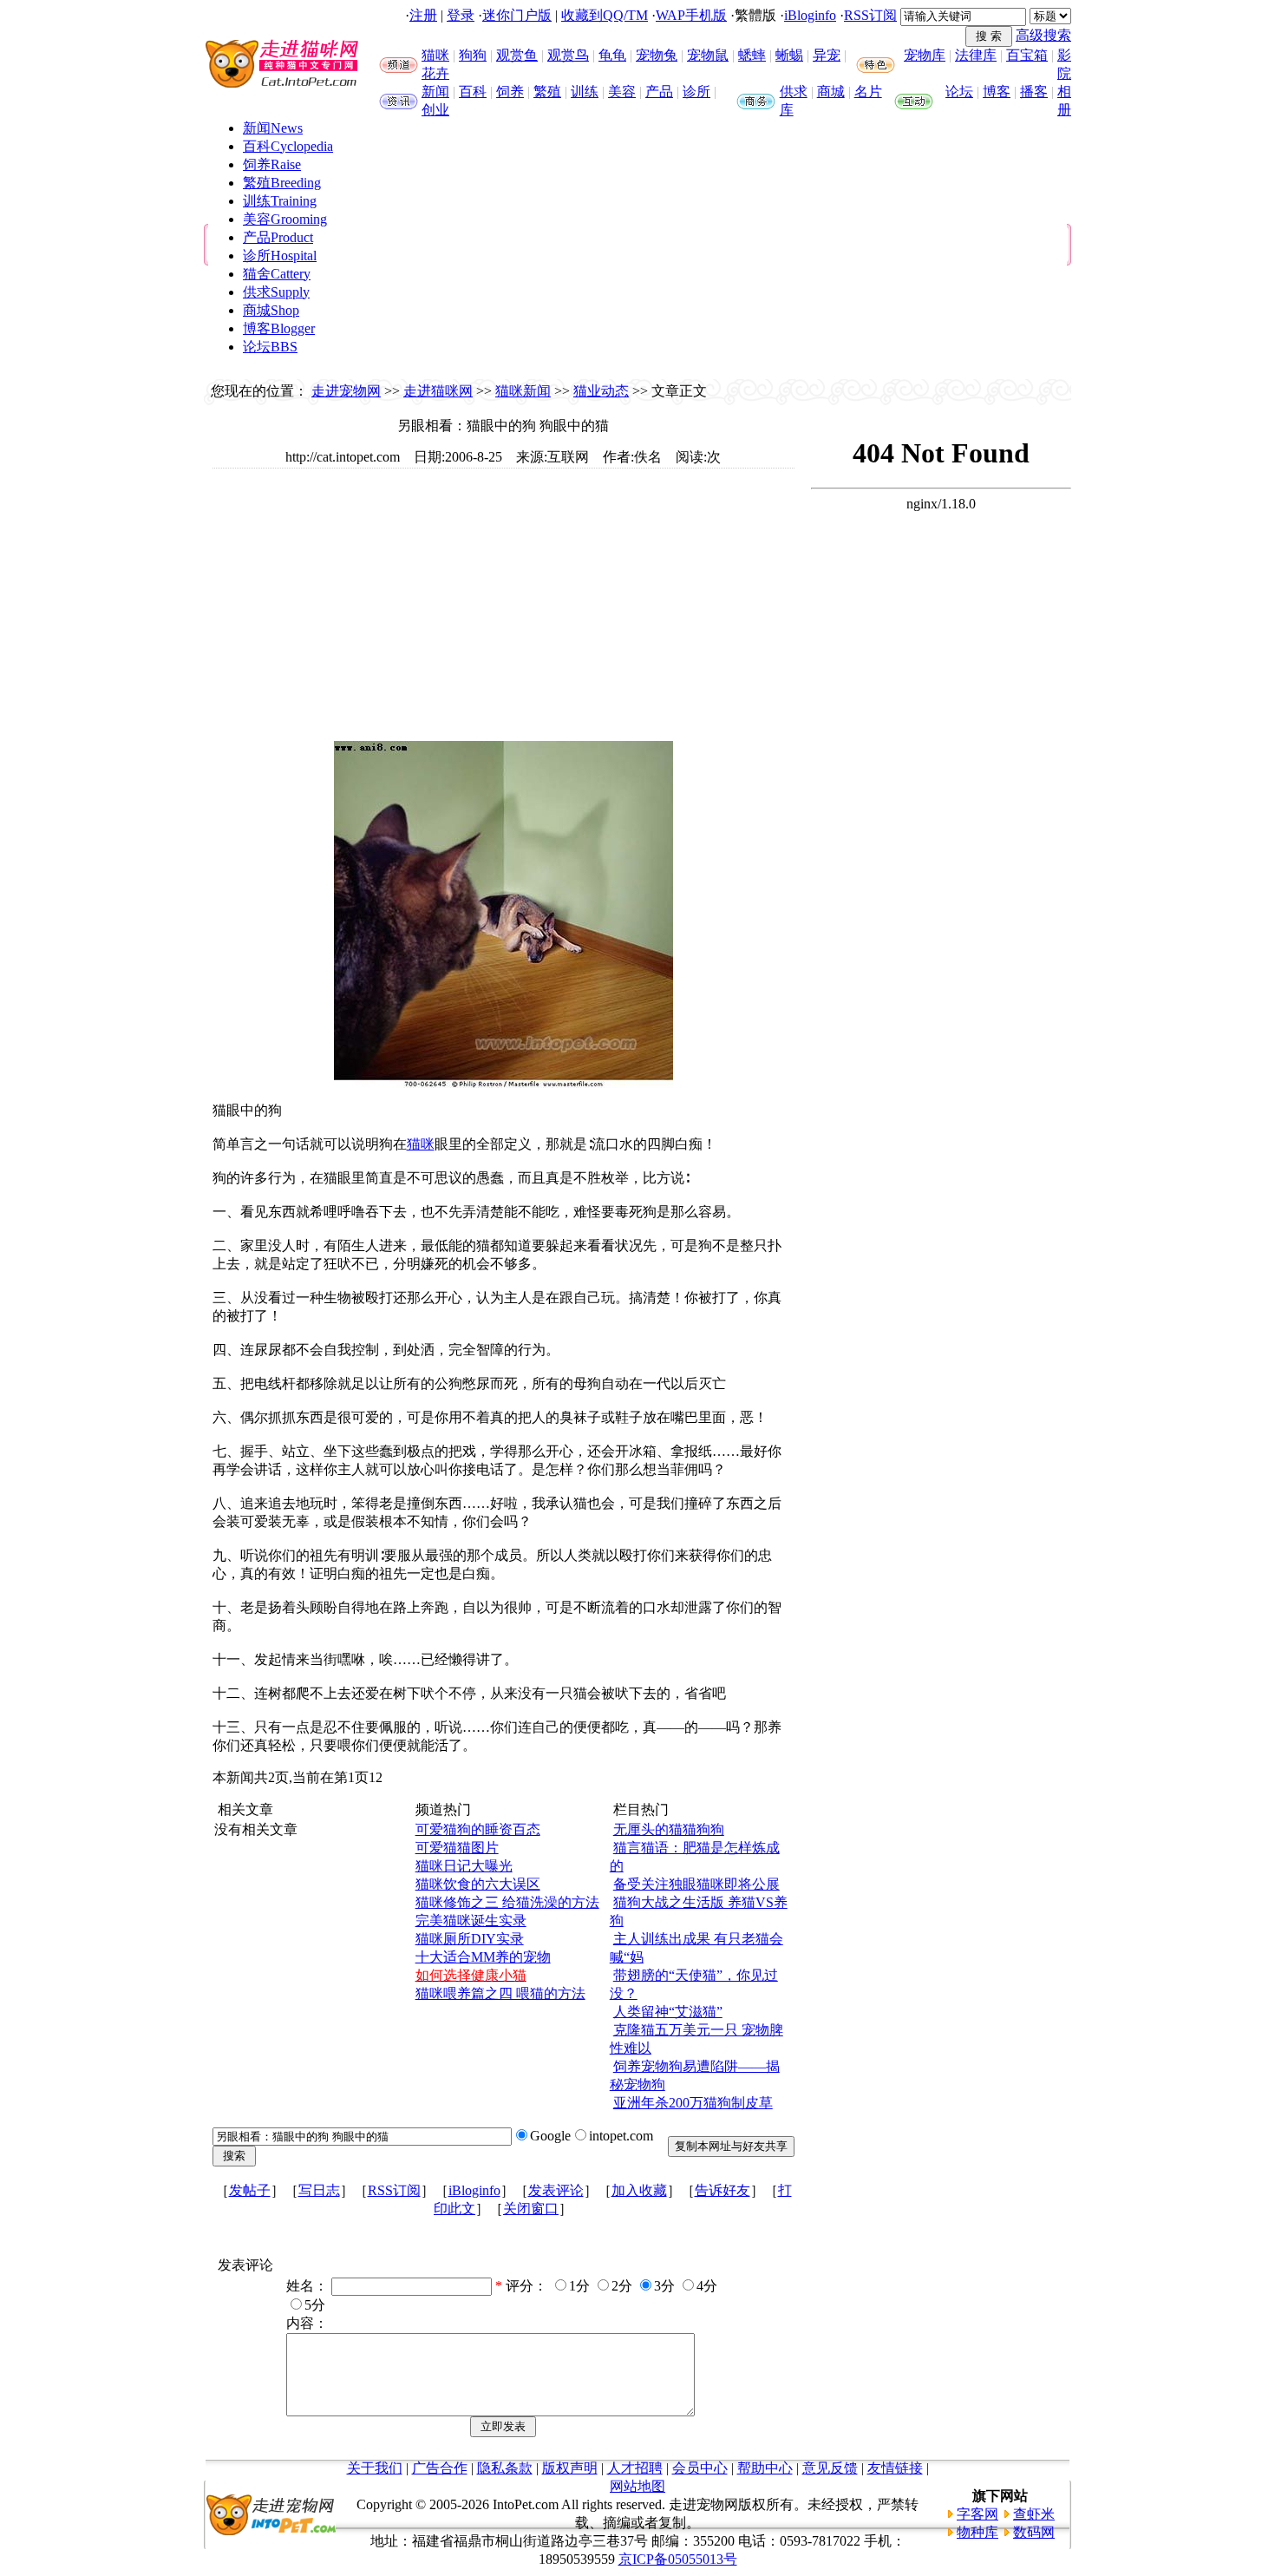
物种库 (977, 2532)
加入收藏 (639, 2190)
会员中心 (700, 2468)
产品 (659, 92)
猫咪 (435, 55)
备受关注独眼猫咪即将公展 (696, 1884)
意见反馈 (830, 2468)
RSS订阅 (870, 15)
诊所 (696, 92)
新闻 (435, 92)
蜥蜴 (789, 55)
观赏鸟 (568, 55)
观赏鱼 (517, 55)
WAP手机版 (691, 15)
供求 (794, 92)
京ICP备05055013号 (678, 2559)
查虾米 (1034, 2514)
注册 (423, 15)
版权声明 (570, 2468)
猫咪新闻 (523, 391)
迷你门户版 (517, 15)
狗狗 (473, 55)
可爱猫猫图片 (457, 1848)
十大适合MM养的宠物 (483, 1957)
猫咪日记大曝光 (464, 1866)
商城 (831, 92)
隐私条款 (505, 2468)
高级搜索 (1043, 35)
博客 (997, 92)
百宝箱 (1027, 55)
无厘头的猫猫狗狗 (669, 1829)
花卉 (435, 73)
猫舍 (277, 274)
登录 (461, 15)
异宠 (827, 55)
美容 (622, 92)
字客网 (977, 2514)
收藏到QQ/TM (605, 15)
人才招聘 (635, 2468)
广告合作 (440, 2468)
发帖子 (250, 2190)
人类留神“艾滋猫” (668, 2012)
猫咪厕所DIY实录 (470, 1939)
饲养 (510, 92)
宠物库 (925, 55)
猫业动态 (601, 391)
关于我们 (375, 2468)
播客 (1034, 92)
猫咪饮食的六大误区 (478, 1884)
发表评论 (556, 2190)
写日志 (319, 2190)
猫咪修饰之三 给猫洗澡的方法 (507, 1902)
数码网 (1034, 2532)
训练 (585, 92)
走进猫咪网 (438, 391)
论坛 (959, 92)
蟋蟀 (752, 55)
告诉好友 (722, 2190)
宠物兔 (657, 55)
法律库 (976, 55)
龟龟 (612, 55)
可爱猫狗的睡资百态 (478, 1829)
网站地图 (637, 2486)
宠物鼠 (708, 55)
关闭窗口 (531, 2209)
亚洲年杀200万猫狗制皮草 (693, 2103)
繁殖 (547, 92)
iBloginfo (810, 15)
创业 (435, 110)
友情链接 (895, 2468)
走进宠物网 (346, 391)
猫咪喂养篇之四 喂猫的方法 (500, 1993)
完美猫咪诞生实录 (471, 1921)
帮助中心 (765, 2468)
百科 (473, 92)
